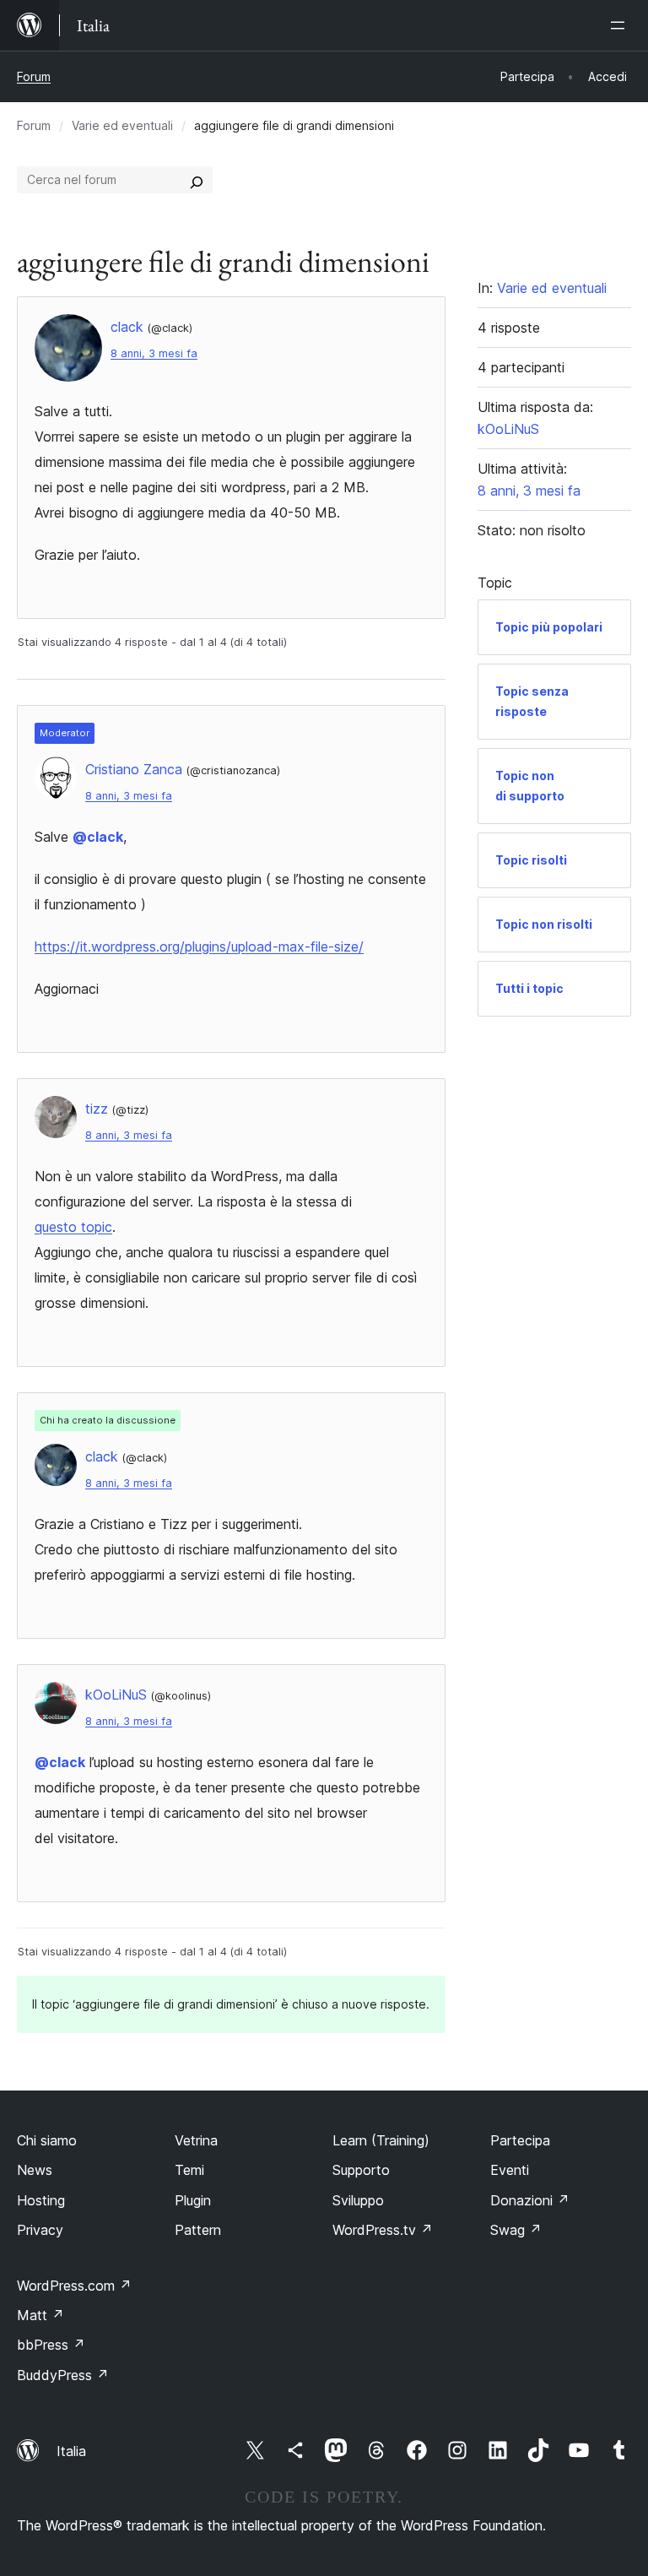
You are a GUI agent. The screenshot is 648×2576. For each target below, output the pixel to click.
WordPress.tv (383, 2230)
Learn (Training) (381, 2140)
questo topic (73, 1227)
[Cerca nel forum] (197, 180)
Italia (71, 2451)
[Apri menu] (621, 25)
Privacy (40, 2230)
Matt (40, 2315)
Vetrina (196, 2140)
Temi (189, 2170)
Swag (516, 2230)
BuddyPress (63, 2375)
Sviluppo (358, 2200)
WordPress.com (74, 2286)
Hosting (41, 2200)
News (35, 2170)
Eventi (510, 2170)
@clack (98, 837)
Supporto (361, 2170)
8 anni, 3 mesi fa (154, 353)
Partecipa (520, 2140)
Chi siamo (47, 2140)
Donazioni (530, 2200)
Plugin (193, 2200)
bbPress (51, 2345)
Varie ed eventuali (122, 125)
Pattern (198, 2230)
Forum (34, 76)
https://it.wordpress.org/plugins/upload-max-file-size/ (199, 946)
